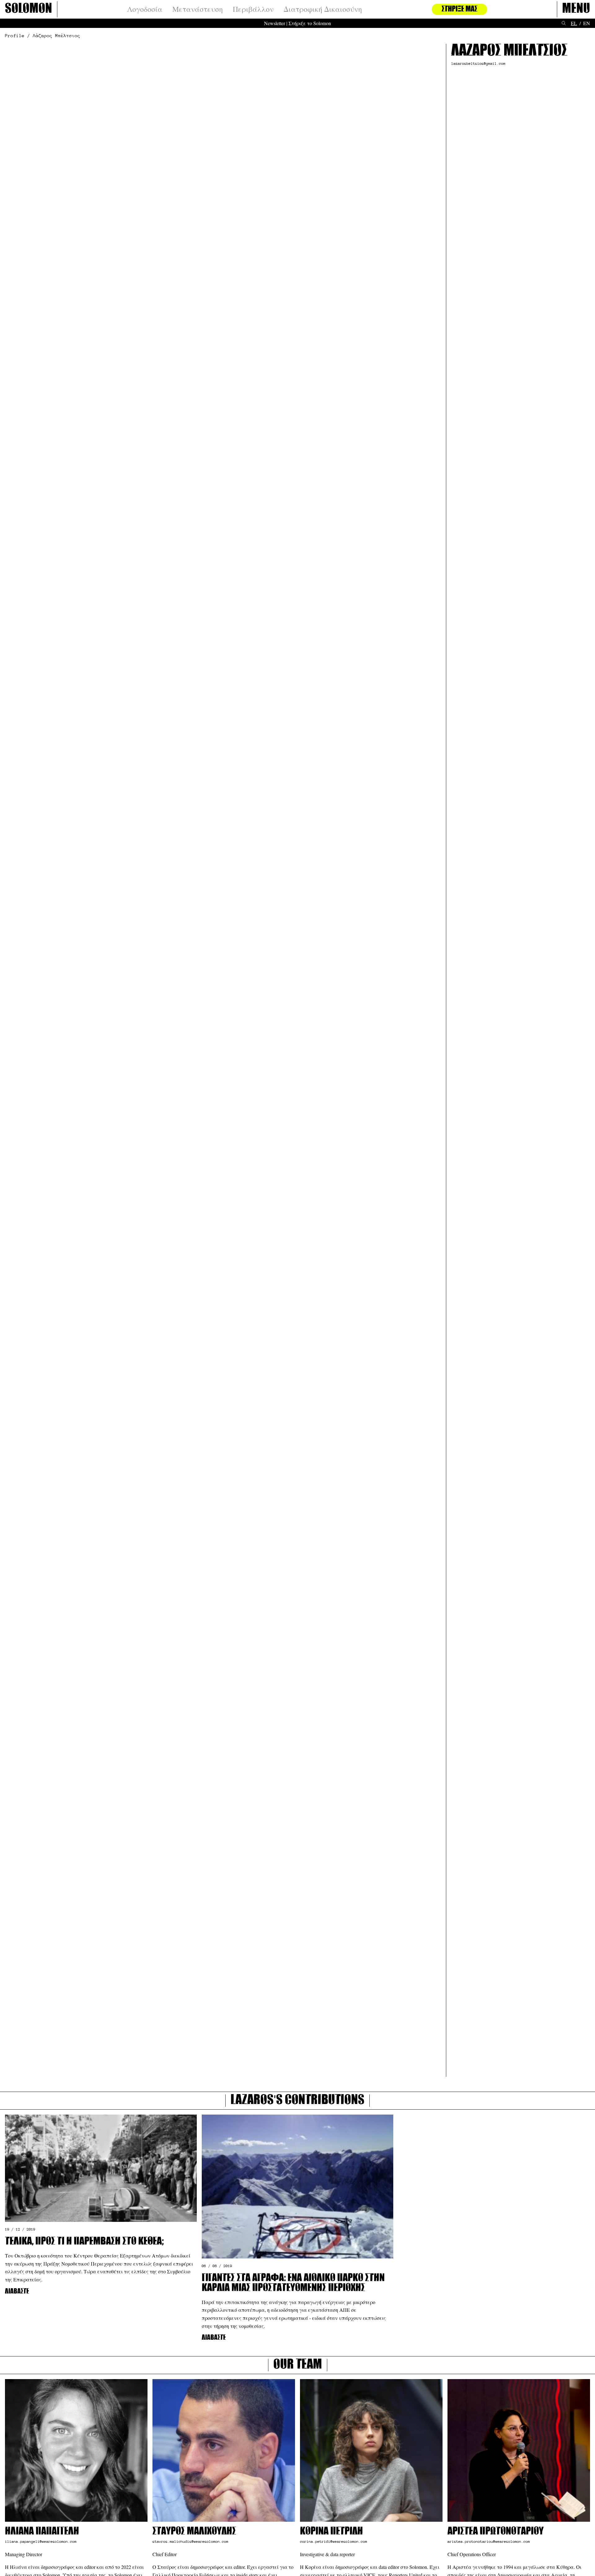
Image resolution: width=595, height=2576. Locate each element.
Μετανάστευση (198, 9)
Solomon (29, 9)
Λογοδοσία (145, 9)
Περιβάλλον (253, 9)
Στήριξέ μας (459, 9)
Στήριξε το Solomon (310, 23)
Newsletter (275, 23)
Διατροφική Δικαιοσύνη (323, 9)
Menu (576, 9)
